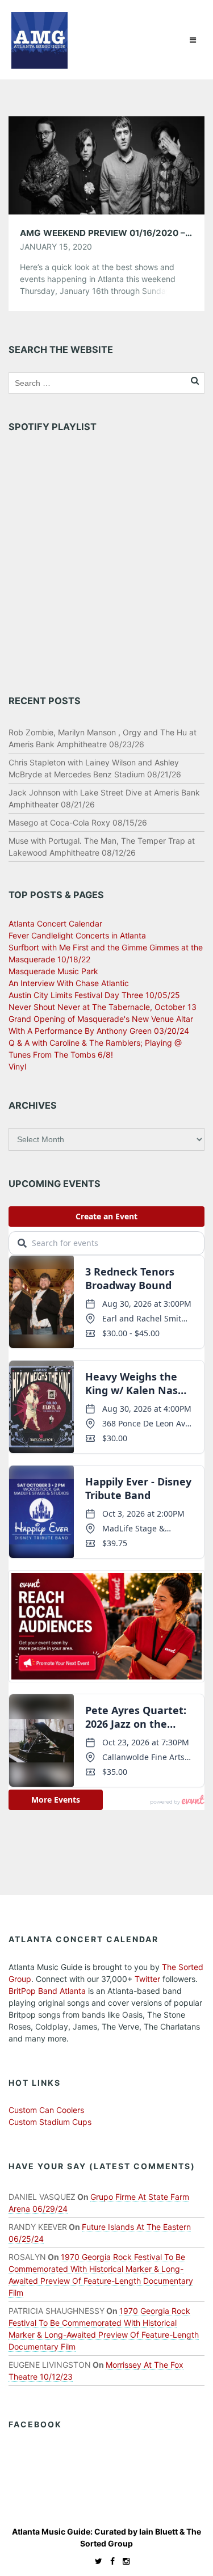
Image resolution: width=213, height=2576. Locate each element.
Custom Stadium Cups (50, 2122)
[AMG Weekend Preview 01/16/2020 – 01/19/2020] (106, 164)
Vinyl (17, 1066)
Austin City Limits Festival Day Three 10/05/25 (94, 995)
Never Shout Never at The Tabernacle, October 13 (103, 1007)
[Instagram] (123, 2561)
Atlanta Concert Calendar (55, 923)
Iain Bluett (158, 2531)
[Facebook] (110, 2561)
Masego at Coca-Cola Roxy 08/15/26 (78, 822)
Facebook (35, 2424)
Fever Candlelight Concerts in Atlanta (77, 935)
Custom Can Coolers (46, 2110)
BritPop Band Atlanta (47, 1991)
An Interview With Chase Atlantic (69, 983)
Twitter (147, 1979)
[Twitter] (96, 2561)
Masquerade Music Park (53, 971)
